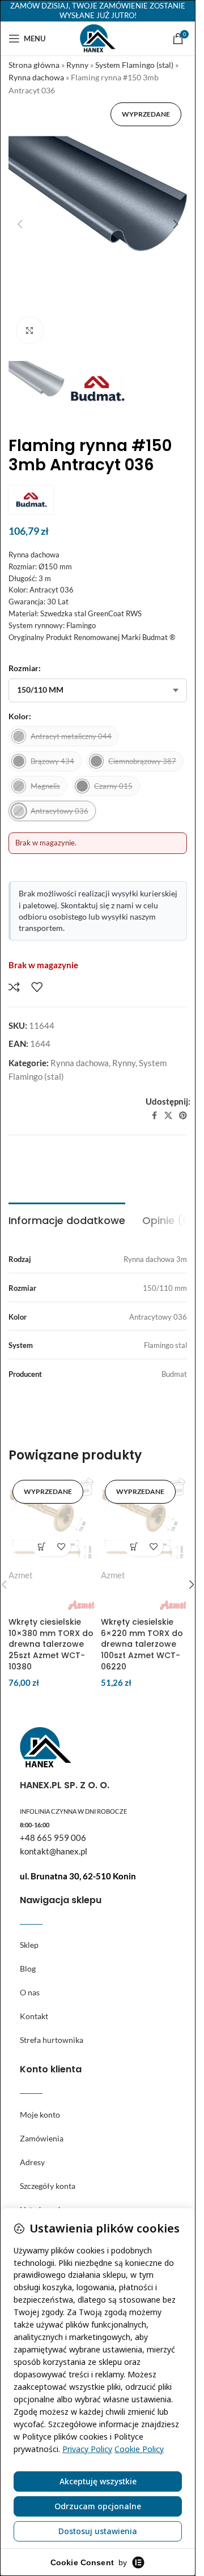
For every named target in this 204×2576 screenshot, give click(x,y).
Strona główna (34, 65)
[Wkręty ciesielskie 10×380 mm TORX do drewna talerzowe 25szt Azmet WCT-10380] (52, 1519)
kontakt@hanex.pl (54, 1851)
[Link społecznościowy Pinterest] (183, 1116)
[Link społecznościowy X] (168, 1116)
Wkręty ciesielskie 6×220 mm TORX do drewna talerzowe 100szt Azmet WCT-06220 (142, 1644)
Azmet (21, 1575)
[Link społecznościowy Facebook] (154, 1116)
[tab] (67, 1219)
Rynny (77, 65)
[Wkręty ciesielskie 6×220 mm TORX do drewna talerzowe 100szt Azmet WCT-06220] (144, 1519)
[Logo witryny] (98, 37)
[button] (20, 224)
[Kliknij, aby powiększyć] (30, 330)
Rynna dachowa (36, 77)
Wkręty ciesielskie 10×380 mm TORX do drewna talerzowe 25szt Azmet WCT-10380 (51, 1644)
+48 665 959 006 (53, 1837)
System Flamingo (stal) (134, 65)
